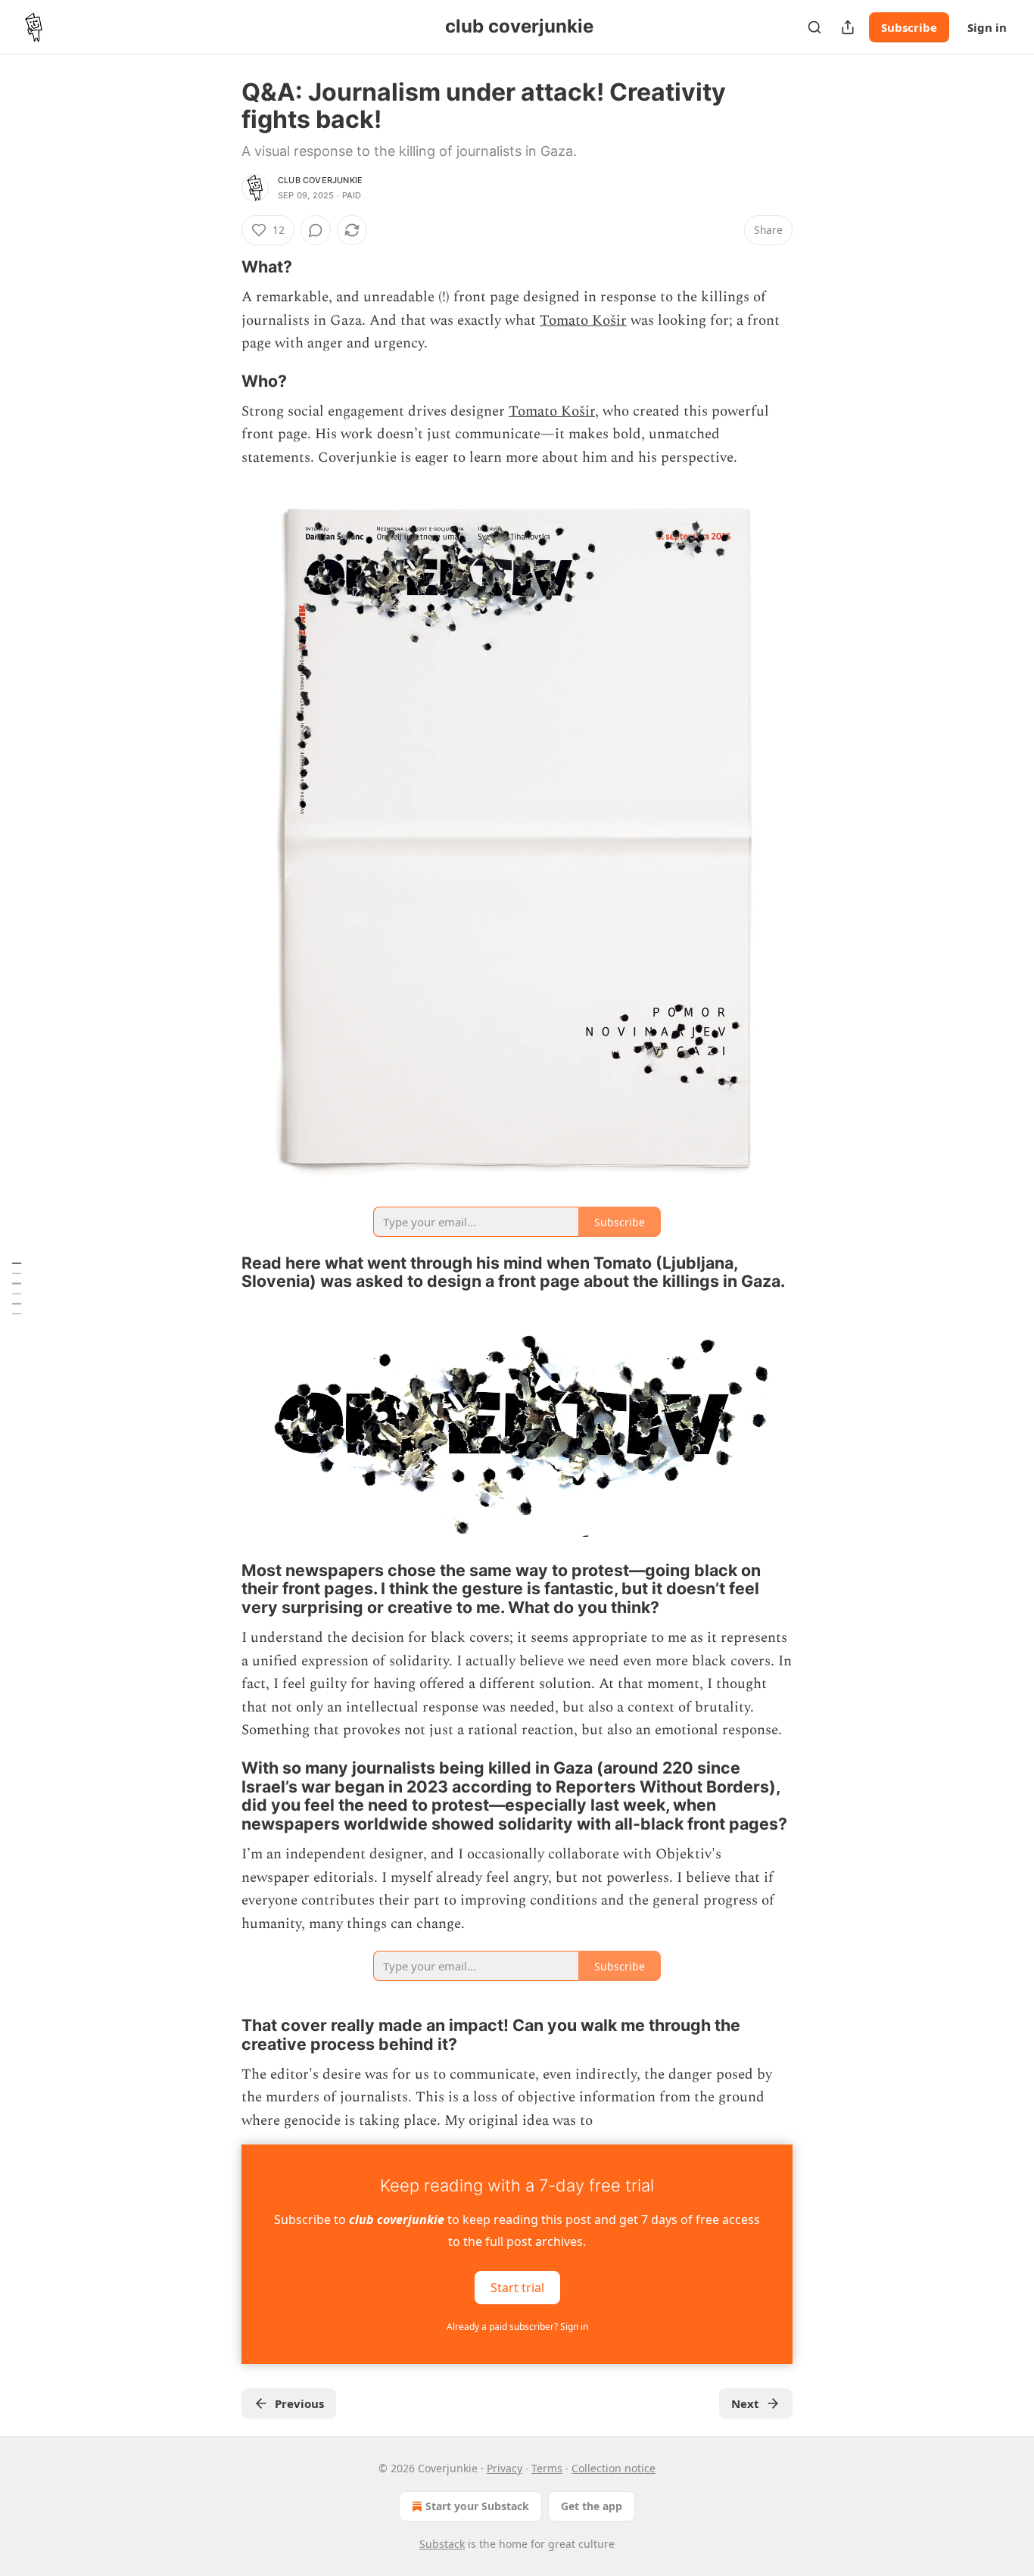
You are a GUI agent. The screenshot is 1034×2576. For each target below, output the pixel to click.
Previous (299, 2403)
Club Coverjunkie (320, 180)
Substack (442, 2544)
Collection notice (614, 2468)
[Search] (814, 27)
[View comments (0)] (316, 230)
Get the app (592, 2506)
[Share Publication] (848, 27)
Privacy (505, 2468)
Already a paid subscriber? (517, 2327)
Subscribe (909, 27)
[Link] (220, 266)
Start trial (517, 2288)
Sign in (987, 27)
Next (745, 2403)
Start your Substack (477, 2506)
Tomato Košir (583, 321)
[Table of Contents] (17, 1288)
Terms (547, 2468)
